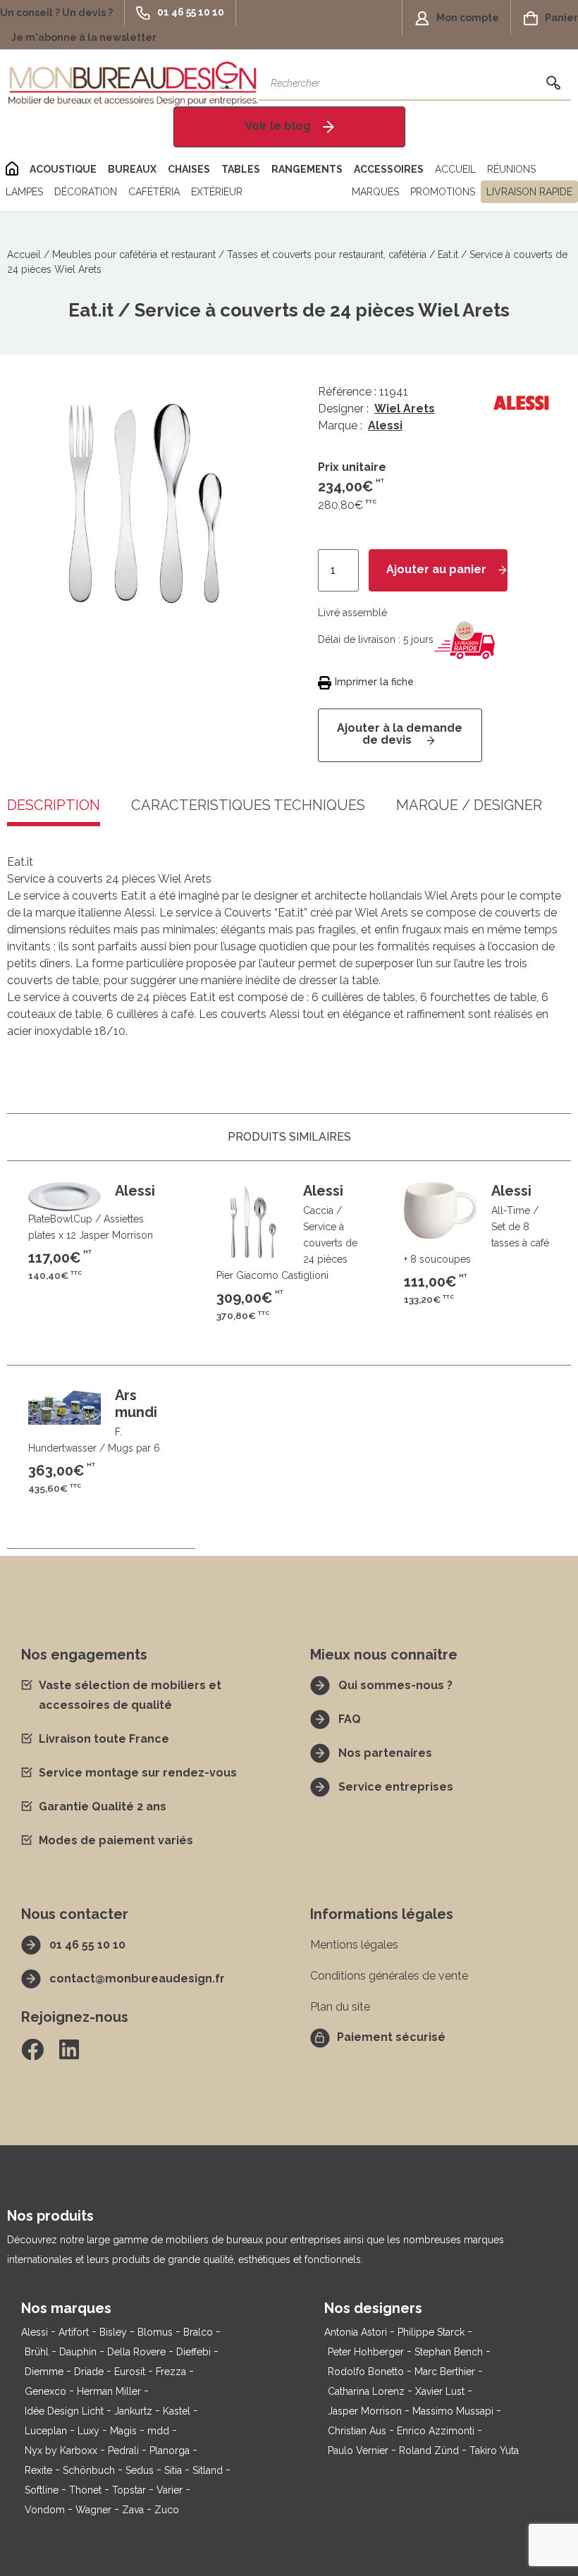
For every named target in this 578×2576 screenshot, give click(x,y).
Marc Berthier (445, 2372)
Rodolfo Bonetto (366, 2372)
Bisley (113, 2332)
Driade (89, 2372)
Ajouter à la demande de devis (400, 734)
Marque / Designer (469, 806)
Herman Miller (109, 2391)
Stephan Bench (449, 2352)
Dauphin (78, 2352)
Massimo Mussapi (453, 2411)
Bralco (198, 2332)
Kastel (177, 2411)
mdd (158, 2431)
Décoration (86, 192)
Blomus (155, 2332)
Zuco (167, 2510)
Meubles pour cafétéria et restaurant (134, 254)
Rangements (307, 169)
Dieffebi (193, 2352)
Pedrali (123, 2451)
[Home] (12, 169)
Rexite (38, 2470)
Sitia (173, 2470)
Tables (241, 169)
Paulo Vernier (358, 2451)
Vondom (45, 2510)
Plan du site (340, 2007)
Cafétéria (154, 192)
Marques (375, 192)
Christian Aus (357, 2431)
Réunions (511, 169)
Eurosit (130, 2372)
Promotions (443, 192)
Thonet (85, 2490)
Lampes (24, 192)
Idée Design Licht (64, 2411)
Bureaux (132, 169)
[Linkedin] (69, 2049)
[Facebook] (32, 2049)
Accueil (455, 169)
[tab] (248, 816)
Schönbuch (89, 2470)
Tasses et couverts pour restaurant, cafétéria (327, 254)
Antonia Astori (356, 2332)
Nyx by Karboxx (61, 2451)
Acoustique (63, 169)
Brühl (37, 2352)
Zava (133, 2510)
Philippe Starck (431, 2332)
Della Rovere (136, 2352)
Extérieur (217, 192)
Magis (123, 2431)
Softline (42, 2490)
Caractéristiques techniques (248, 806)
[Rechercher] (553, 83)
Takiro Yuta (494, 2451)
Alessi (385, 425)
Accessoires (389, 169)
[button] (62, 13)
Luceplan (46, 2431)
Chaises (189, 169)
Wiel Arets (405, 409)
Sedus (140, 2470)
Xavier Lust (440, 2391)
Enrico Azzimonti (436, 2431)
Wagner (93, 2510)
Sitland (208, 2470)
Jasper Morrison (365, 2411)
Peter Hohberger (366, 2352)
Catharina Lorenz (366, 2391)
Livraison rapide (529, 192)
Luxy (88, 2431)
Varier (170, 2490)
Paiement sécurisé (391, 2037)
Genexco (45, 2391)
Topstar (129, 2490)
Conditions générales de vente (389, 1976)
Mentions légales (354, 1945)
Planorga (170, 2451)
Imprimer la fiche (374, 682)
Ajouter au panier (436, 569)
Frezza (171, 2372)
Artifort (74, 2332)
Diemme (44, 2372)
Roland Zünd (429, 2451)
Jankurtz (133, 2411)
